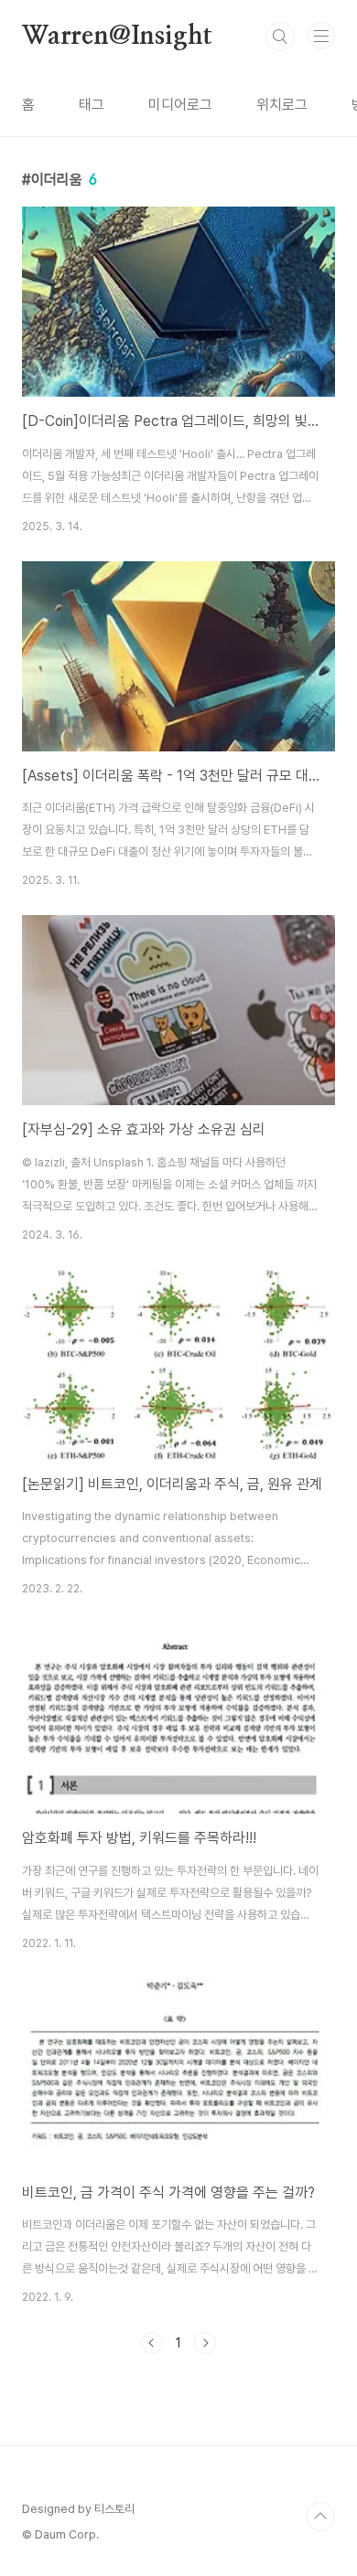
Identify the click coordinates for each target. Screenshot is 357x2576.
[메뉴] (321, 36)
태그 (92, 105)
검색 (280, 37)
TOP (320, 2517)
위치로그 (282, 105)
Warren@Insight (117, 37)
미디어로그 (180, 105)
